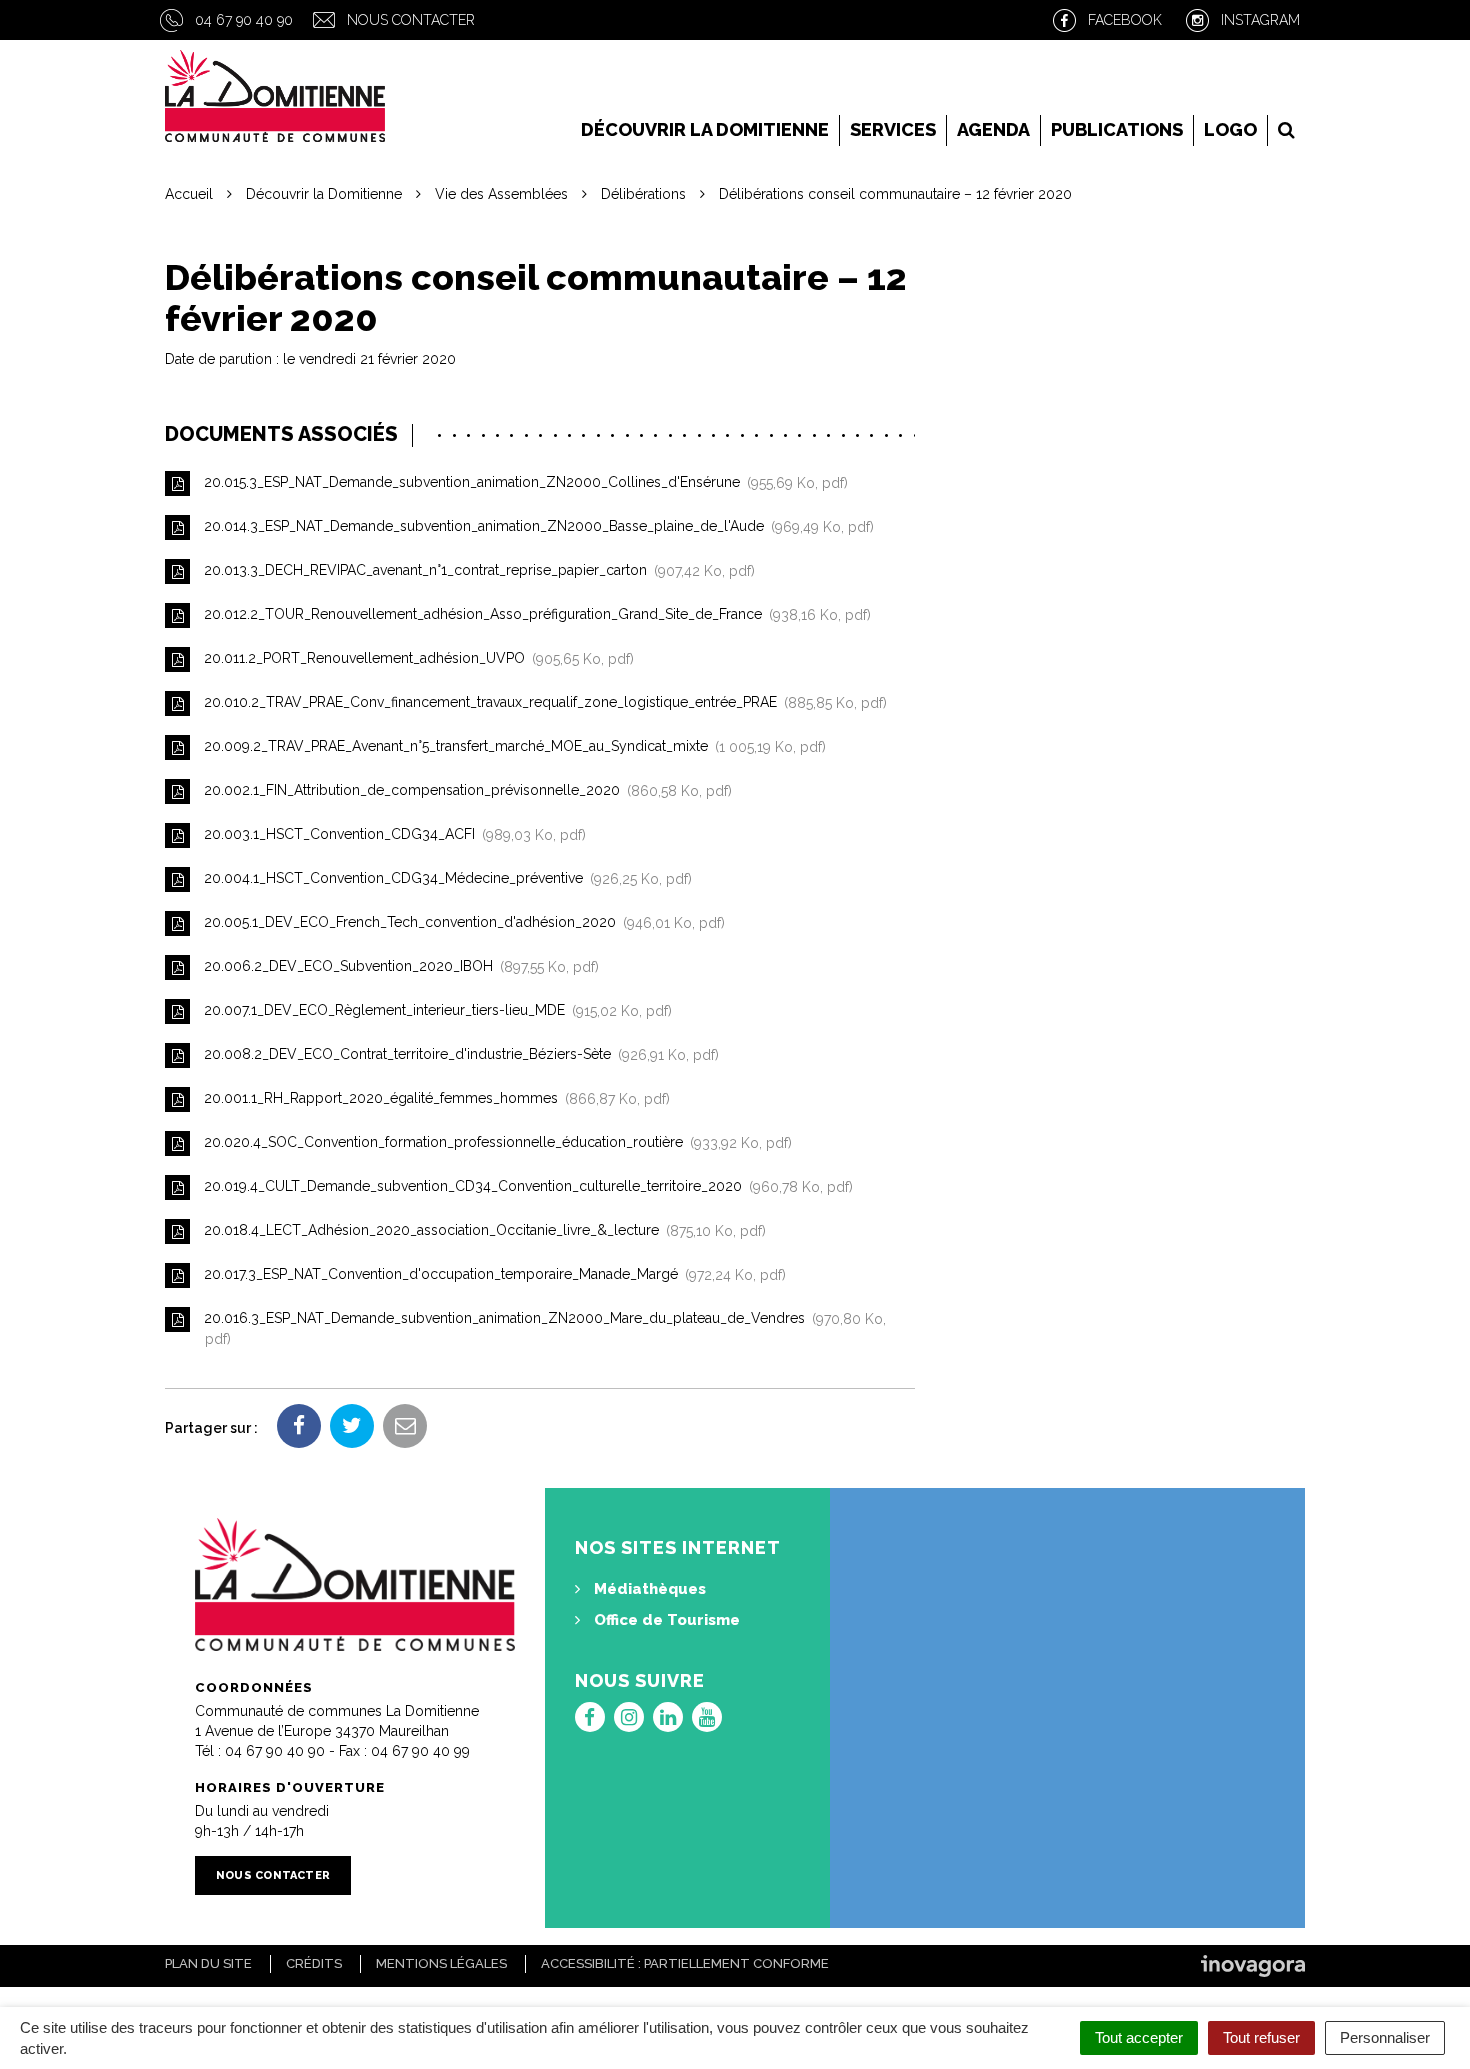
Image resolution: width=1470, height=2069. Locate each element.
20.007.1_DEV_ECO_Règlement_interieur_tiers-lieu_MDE (434, 1011)
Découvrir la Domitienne (705, 129)
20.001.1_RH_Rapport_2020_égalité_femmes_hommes (433, 1099)
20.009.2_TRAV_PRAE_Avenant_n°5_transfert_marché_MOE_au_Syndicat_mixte (511, 747)
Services (893, 129)
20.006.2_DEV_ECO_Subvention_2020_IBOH (397, 967)
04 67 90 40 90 (244, 20)
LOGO (1230, 129)
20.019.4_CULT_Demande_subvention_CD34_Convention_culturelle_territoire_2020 (524, 1187)
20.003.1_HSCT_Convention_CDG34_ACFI (391, 835)
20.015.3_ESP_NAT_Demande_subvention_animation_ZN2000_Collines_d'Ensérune (522, 483)
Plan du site (208, 1963)
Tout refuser (1261, 2037)
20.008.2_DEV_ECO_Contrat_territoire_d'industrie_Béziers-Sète (457, 1055)
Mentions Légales (441, 1963)
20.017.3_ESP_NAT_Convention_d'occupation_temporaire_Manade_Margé (491, 1275)
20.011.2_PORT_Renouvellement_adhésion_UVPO (415, 659)
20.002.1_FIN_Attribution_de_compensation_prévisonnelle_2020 (464, 791)
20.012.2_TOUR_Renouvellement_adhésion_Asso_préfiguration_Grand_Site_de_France (533, 615)
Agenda (993, 129)
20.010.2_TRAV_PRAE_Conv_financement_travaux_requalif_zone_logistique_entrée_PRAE (541, 703)
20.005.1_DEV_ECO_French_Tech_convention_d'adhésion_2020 (460, 923)
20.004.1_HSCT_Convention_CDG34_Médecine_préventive (444, 879)
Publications (1117, 129)
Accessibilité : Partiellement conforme (685, 1963)
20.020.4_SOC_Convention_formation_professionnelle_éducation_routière (494, 1143)
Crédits (314, 1963)
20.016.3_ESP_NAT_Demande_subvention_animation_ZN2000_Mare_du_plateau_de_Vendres (543, 1329)
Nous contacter (411, 20)
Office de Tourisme (665, 1620)
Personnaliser (1385, 2037)
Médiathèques (648, 1589)
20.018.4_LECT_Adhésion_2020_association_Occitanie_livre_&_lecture (481, 1231)
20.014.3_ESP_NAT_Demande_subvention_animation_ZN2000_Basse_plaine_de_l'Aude (535, 527)
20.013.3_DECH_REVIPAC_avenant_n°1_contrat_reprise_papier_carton (475, 571)
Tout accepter (1139, 2037)
